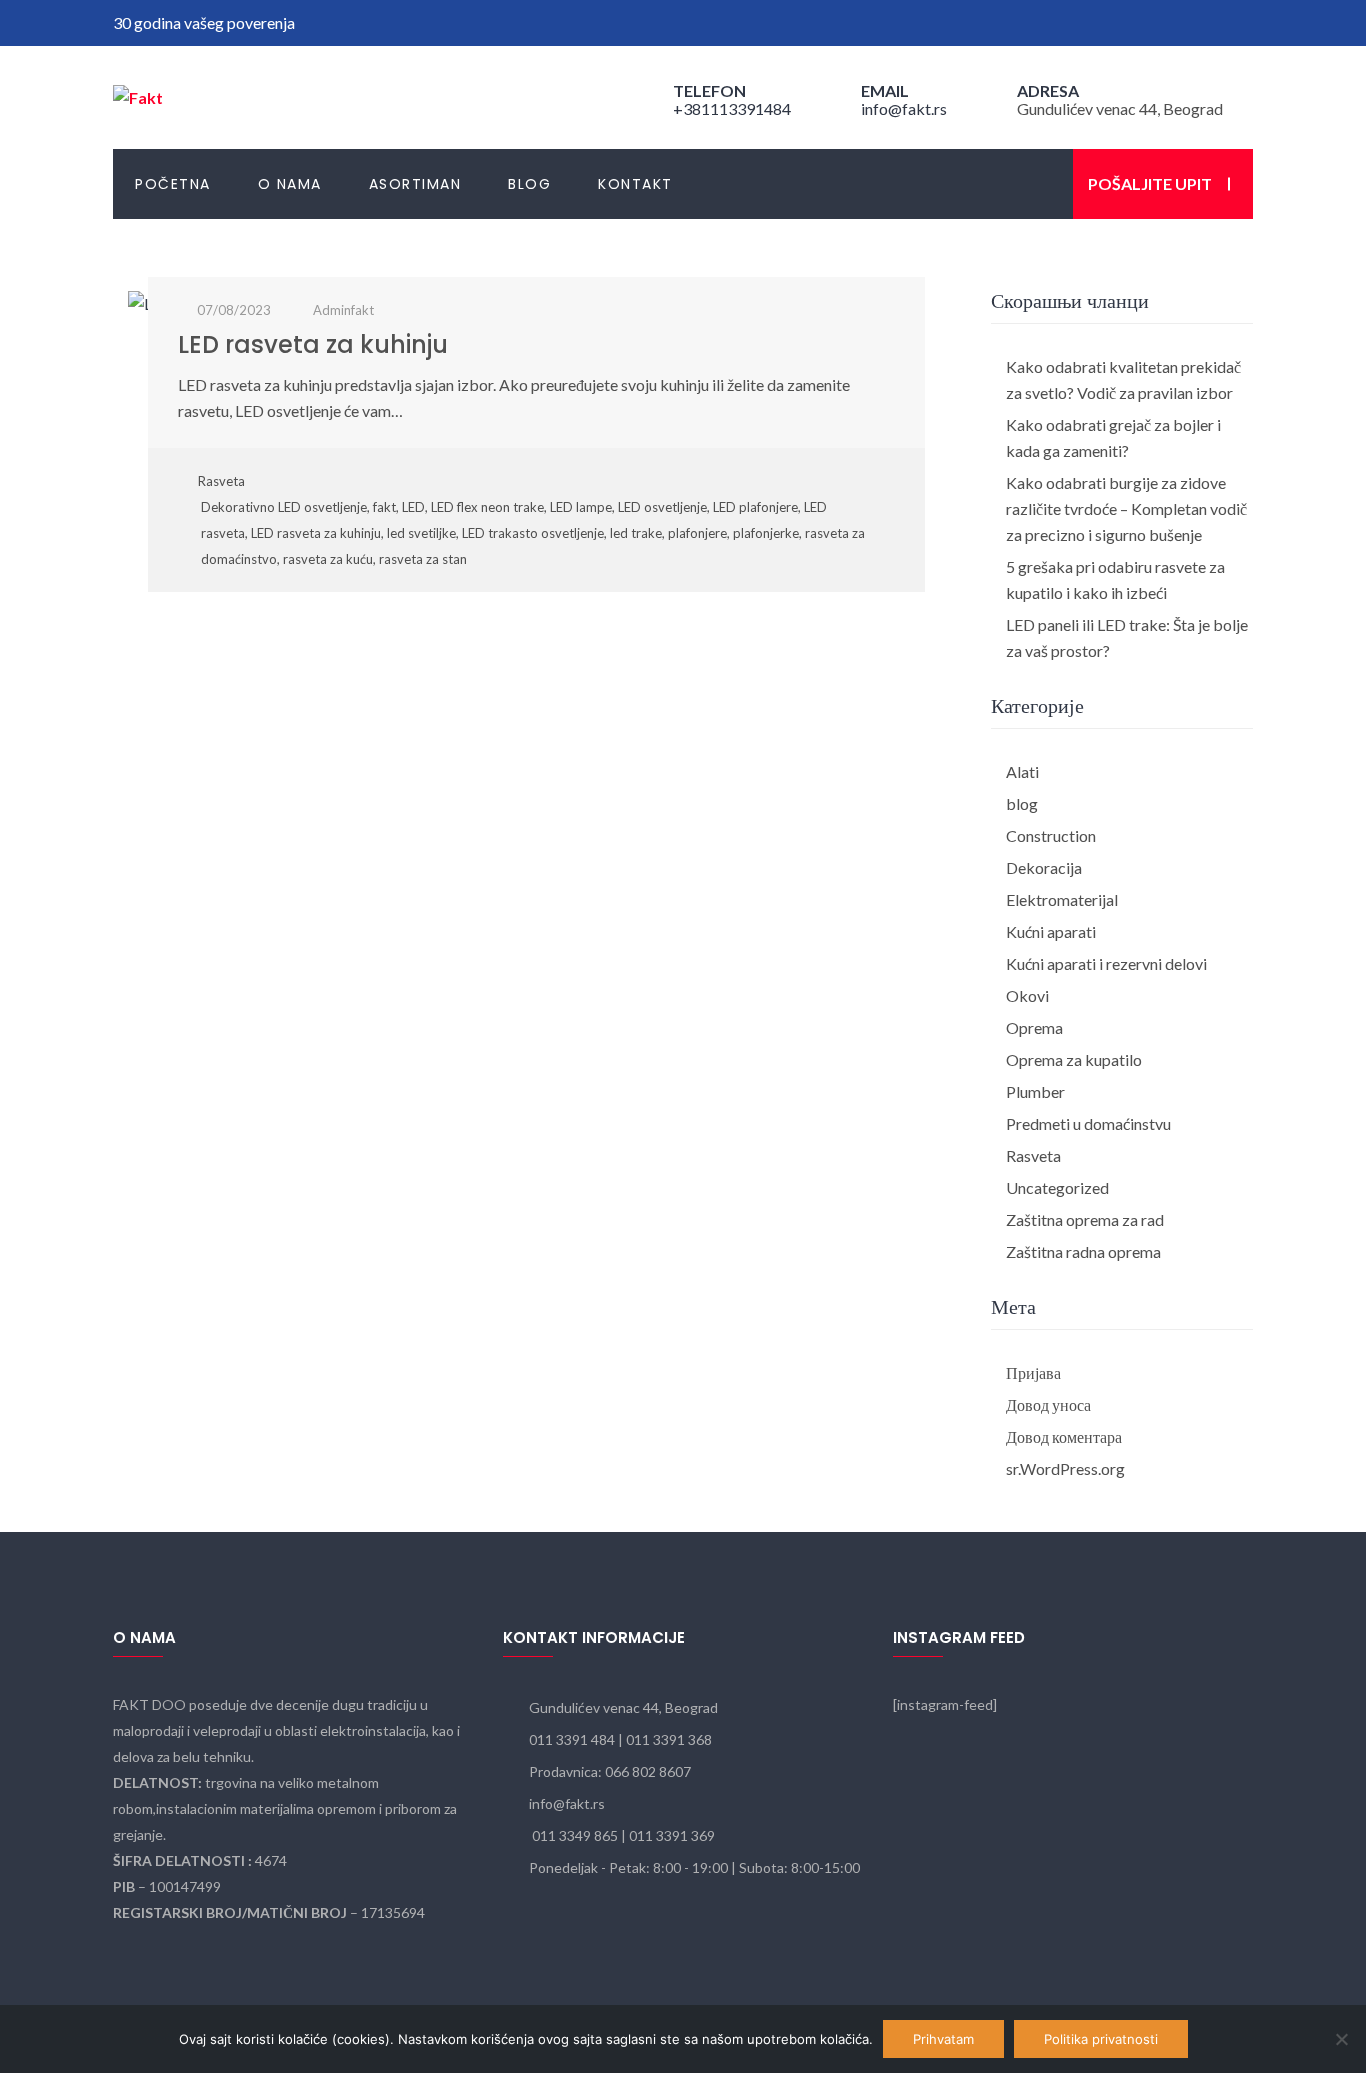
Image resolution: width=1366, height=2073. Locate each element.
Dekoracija (1044, 867)
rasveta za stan (423, 559)
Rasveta (221, 481)
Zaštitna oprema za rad (1085, 1219)
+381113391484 (732, 108)
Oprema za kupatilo (1074, 1059)
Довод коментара (1064, 1436)
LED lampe (581, 507)
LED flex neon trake (487, 507)
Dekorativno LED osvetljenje (284, 507)
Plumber (1035, 1091)
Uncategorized (1057, 1187)
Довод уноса (1048, 1404)
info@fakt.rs (904, 108)
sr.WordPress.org (1065, 1468)
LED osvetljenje (662, 507)
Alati (1022, 771)
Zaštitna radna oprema (1083, 1251)
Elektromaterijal (1062, 899)
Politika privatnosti (1101, 2039)
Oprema (1034, 1027)
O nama (290, 184)
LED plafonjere (755, 507)
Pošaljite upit (1150, 183)
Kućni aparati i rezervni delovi (1106, 963)
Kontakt (635, 184)
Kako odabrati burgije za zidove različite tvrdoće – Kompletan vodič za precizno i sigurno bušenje (1126, 508)
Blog (529, 184)
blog (1022, 803)
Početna (173, 184)
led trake (636, 533)
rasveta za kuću (328, 559)
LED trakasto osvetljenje (533, 533)
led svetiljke (421, 533)
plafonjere (697, 533)
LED (413, 507)
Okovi (1027, 995)
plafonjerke (766, 533)
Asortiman (415, 184)
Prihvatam (943, 2039)
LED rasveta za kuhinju (313, 344)
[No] (1341, 2039)
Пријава (1033, 1372)
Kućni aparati (1051, 931)
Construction (1051, 835)
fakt (384, 507)
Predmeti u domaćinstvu (1088, 1123)
